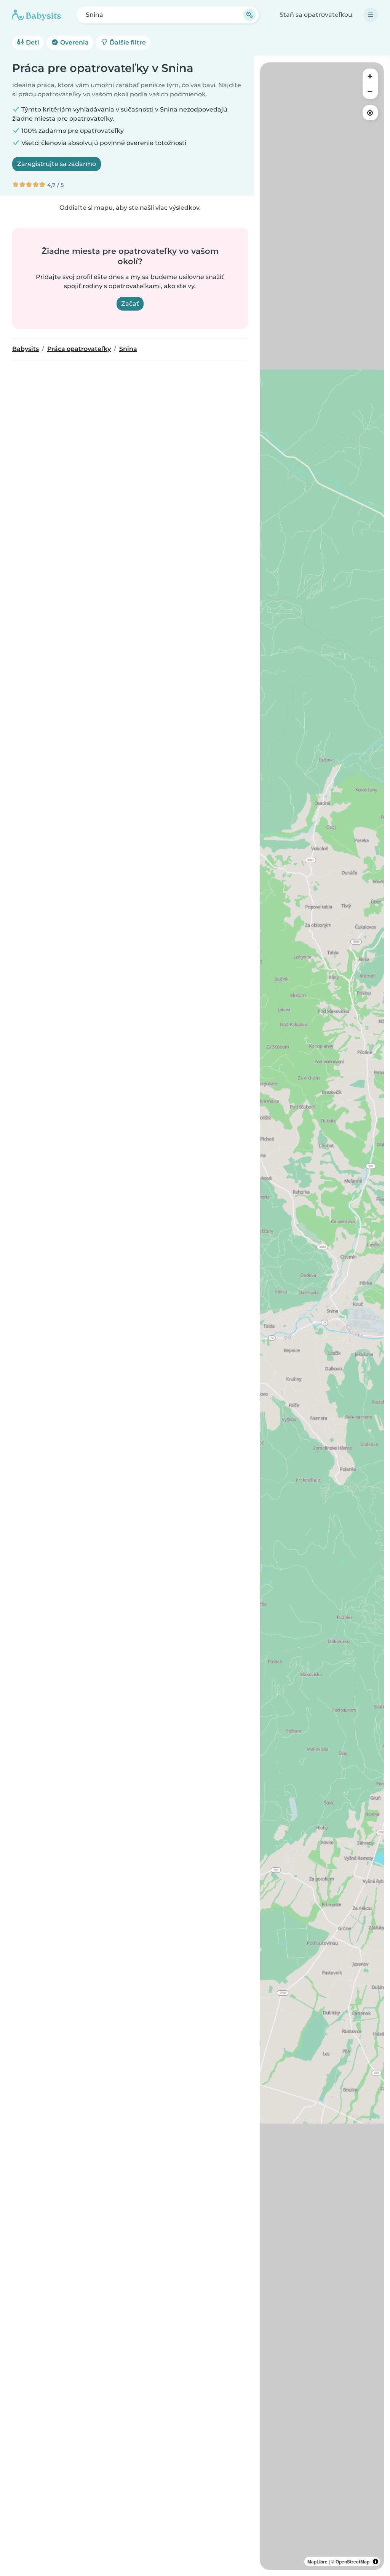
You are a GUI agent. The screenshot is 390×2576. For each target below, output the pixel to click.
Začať (130, 304)
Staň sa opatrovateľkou (316, 15)
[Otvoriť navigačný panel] (371, 15)
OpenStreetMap (352, 2562)
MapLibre (317, 2562)
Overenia (74, 42)
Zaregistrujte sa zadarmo (57, 164)
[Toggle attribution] (376, 2562)
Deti (32, 42)
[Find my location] (370, 113)
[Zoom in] (370, 76)
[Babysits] (37, 15)
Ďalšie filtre (127, 42)
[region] (322, 1316)
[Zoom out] (370, 91)
